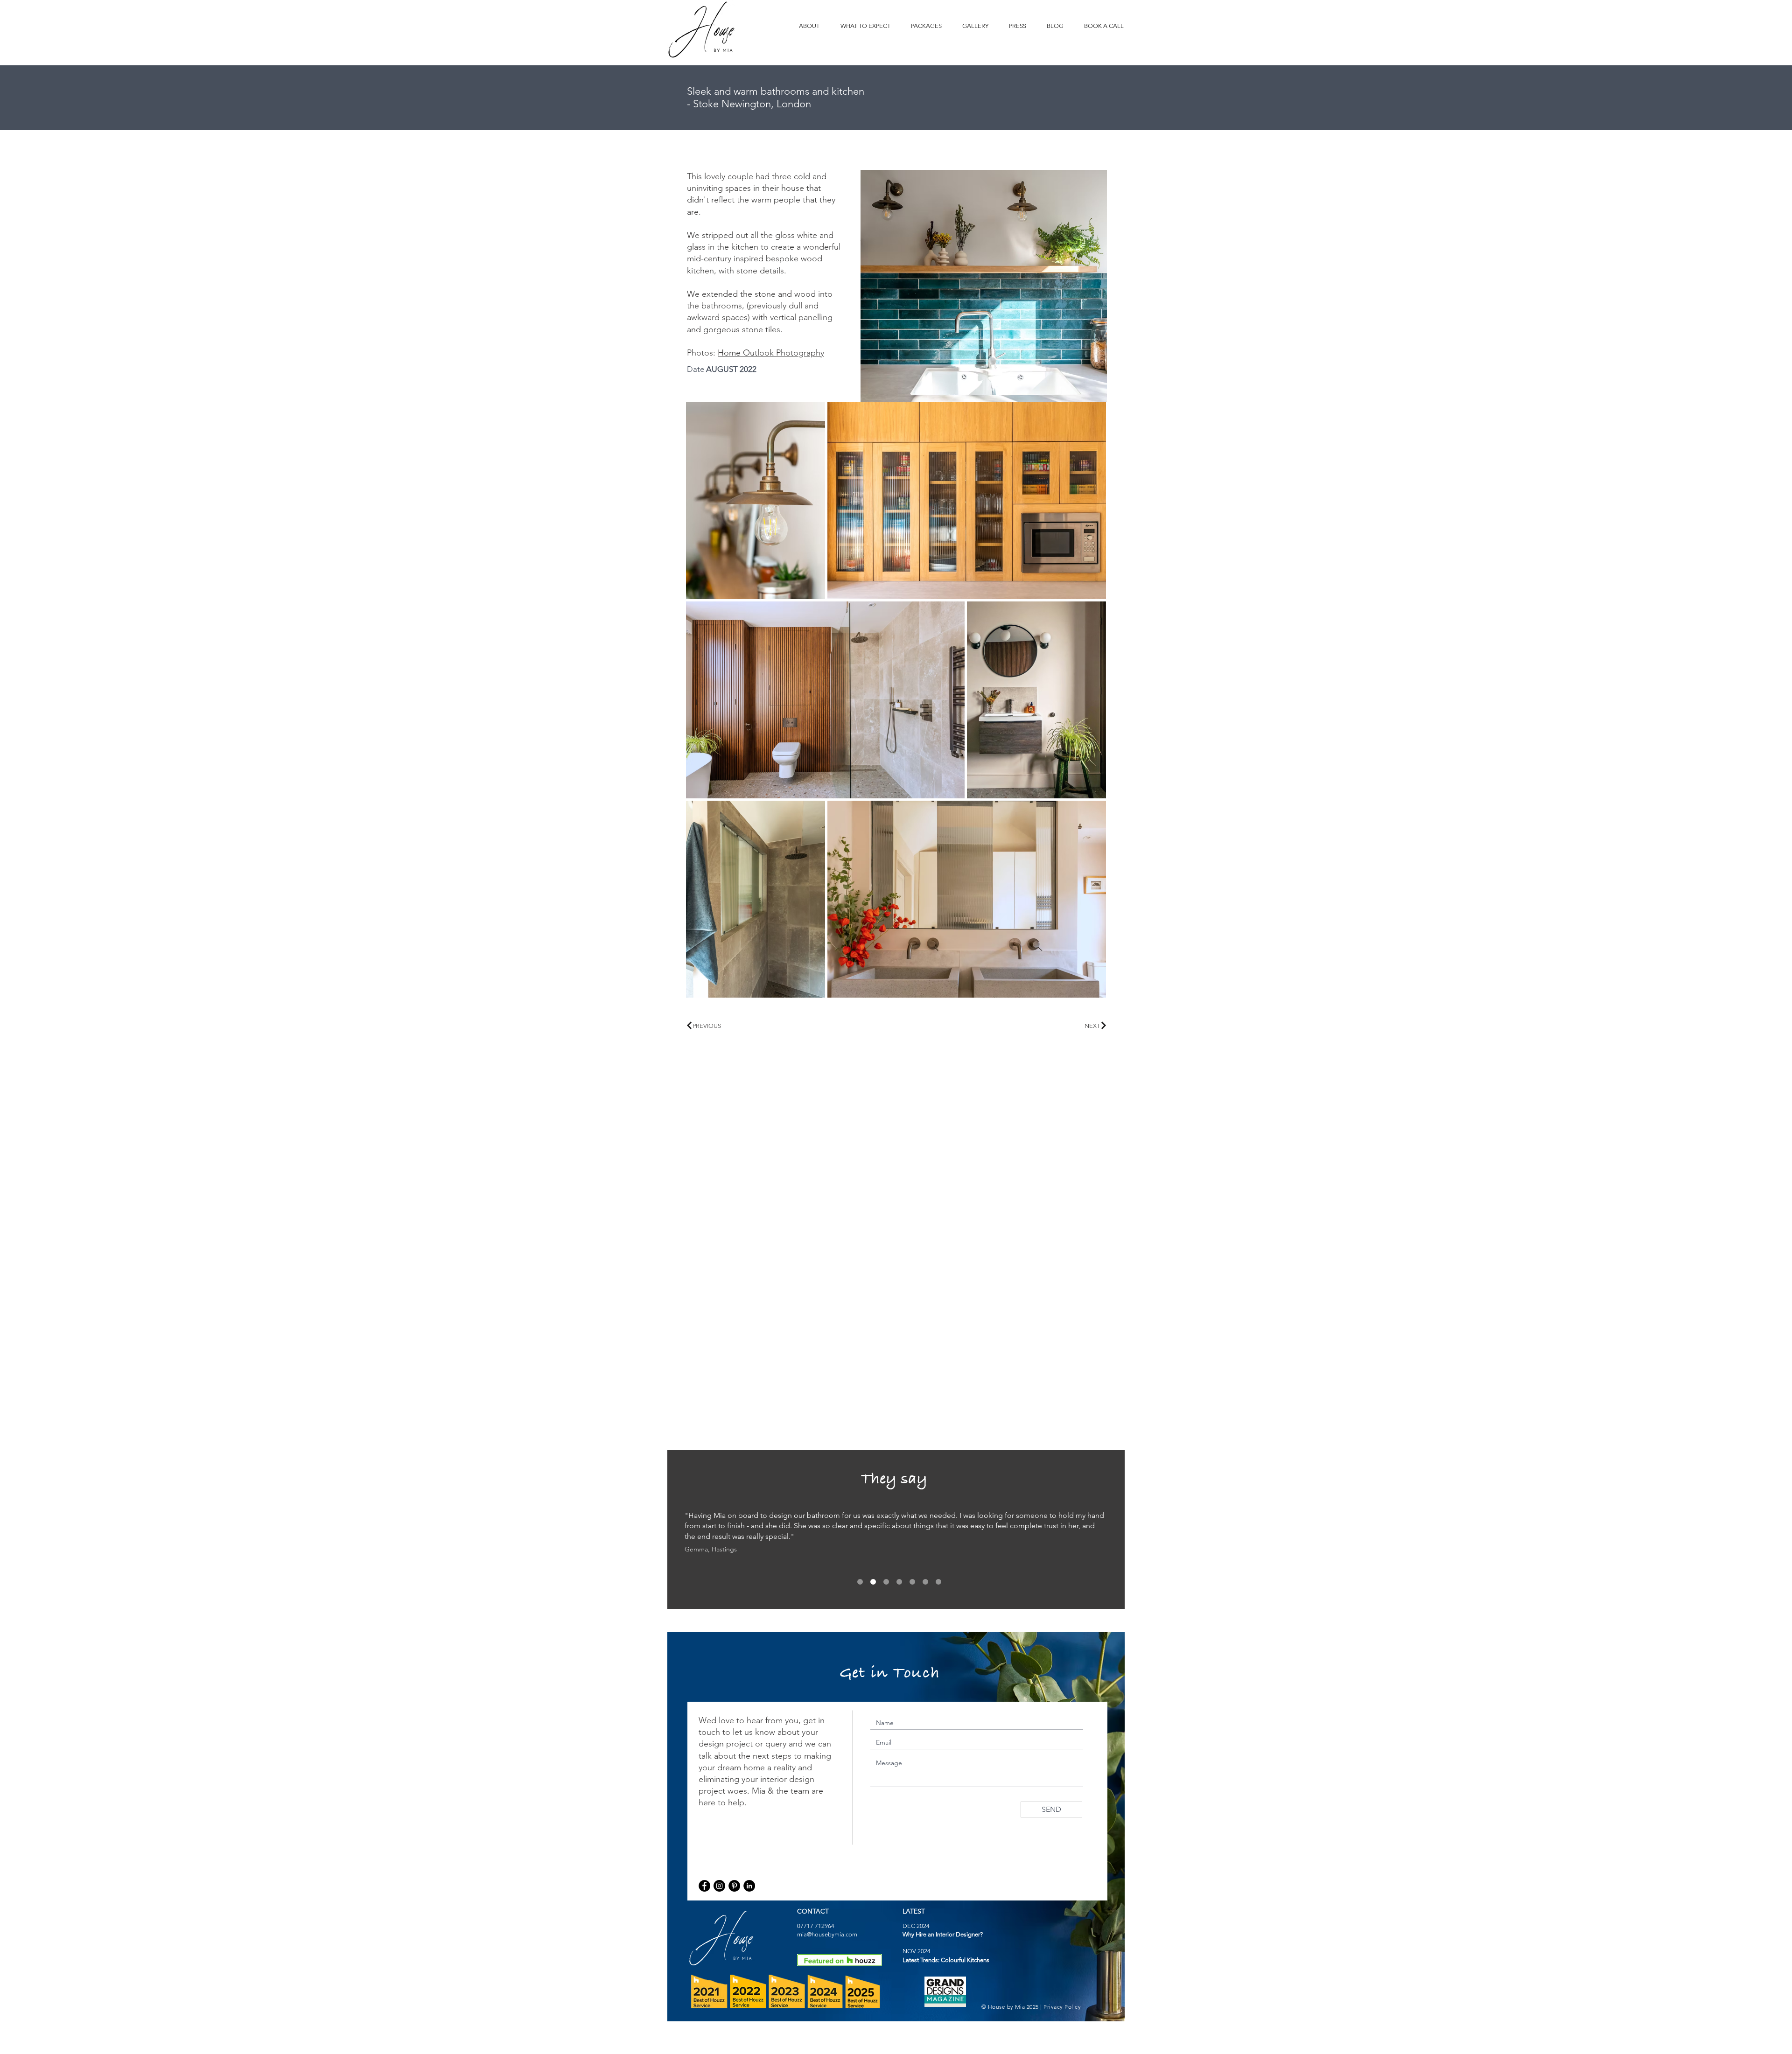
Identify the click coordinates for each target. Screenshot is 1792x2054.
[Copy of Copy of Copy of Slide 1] (899, 1582)
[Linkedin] (749, 1886)
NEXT (1093, 1026)
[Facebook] (704, 1886)
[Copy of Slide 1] (873, 1582)
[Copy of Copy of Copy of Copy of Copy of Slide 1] (925, 1582)
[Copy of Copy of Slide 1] (886, 1582)
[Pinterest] (734, 1886)
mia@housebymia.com (827, 1934)
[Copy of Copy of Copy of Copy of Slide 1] (912, 1582)
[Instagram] (719, 1886)
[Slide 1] (860, 1582)
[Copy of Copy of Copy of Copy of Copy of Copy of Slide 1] (938, 1582)
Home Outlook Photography (771, 353)
